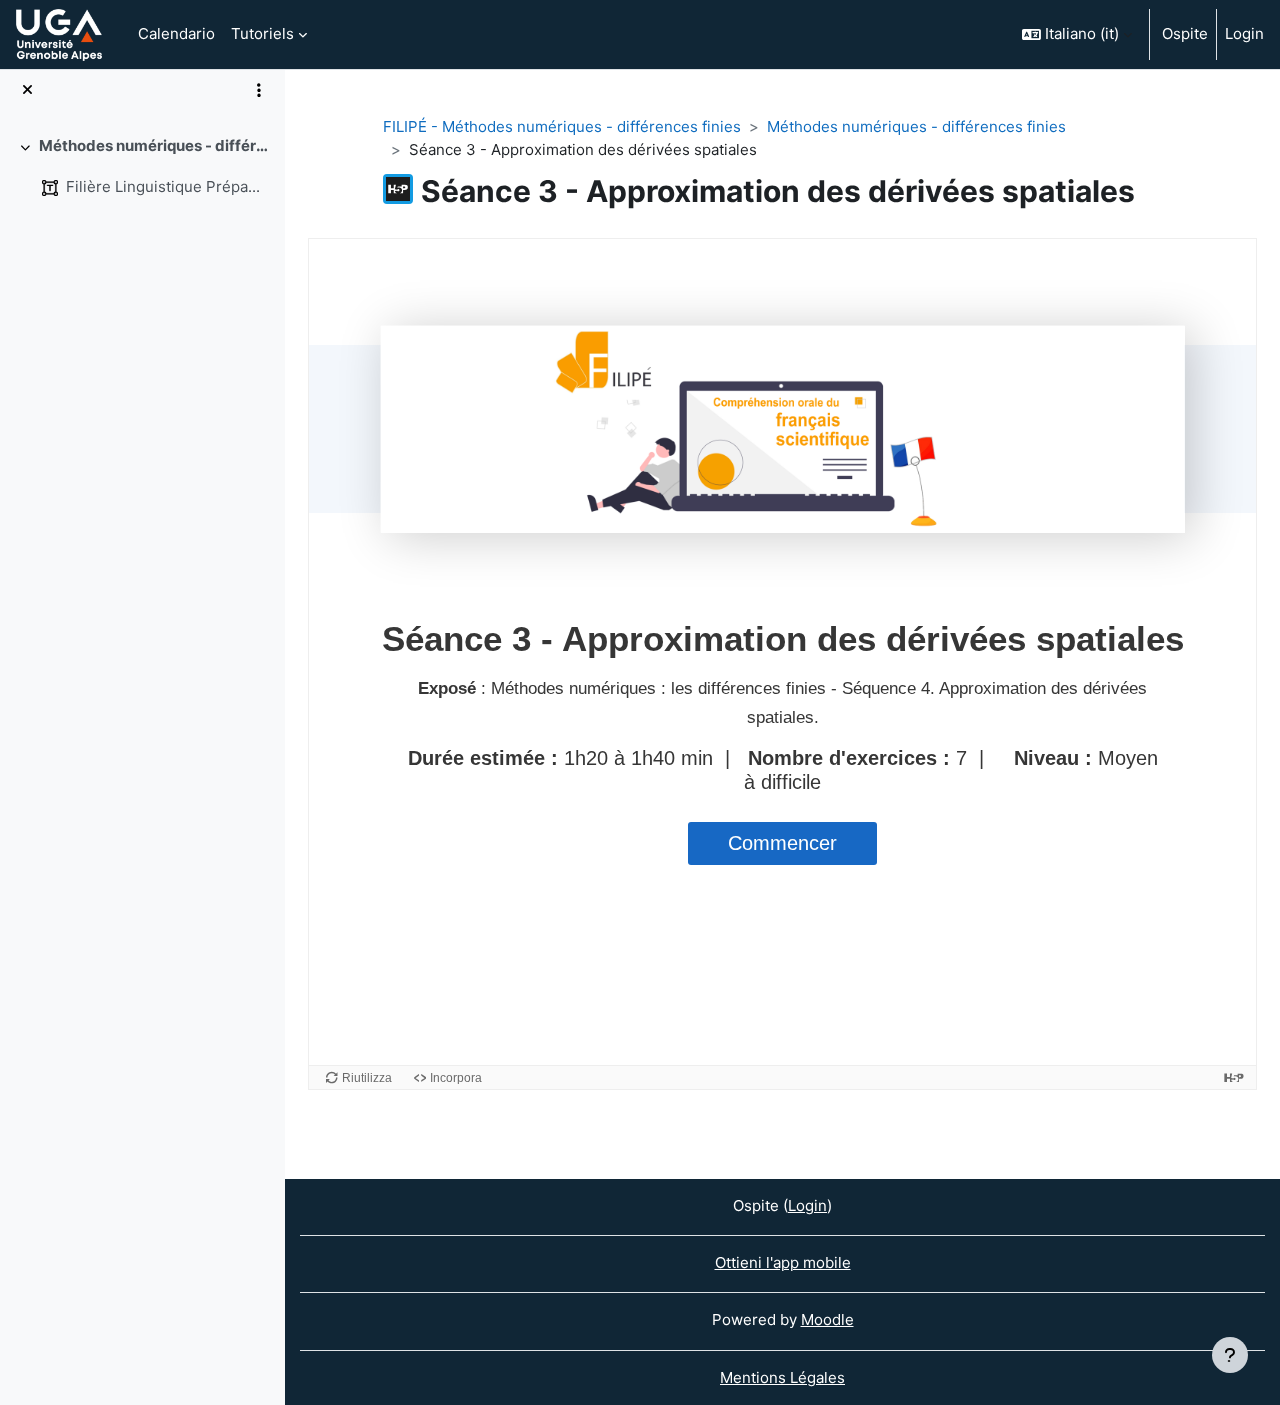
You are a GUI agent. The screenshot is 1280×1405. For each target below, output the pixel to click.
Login (1244, 33)
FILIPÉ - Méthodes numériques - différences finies (562, 126)
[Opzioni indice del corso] (259, 90)
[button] (1077, 34)
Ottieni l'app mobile (783, 1262)
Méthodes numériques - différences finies (154, 145)
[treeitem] (142, 166)
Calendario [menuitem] (176, 33)
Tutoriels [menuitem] (262, 33)
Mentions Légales (782, 1377)
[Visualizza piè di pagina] (1230, 1355)
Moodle (827, 1319)
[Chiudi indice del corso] (27, 90)
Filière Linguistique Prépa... (163, 186)
